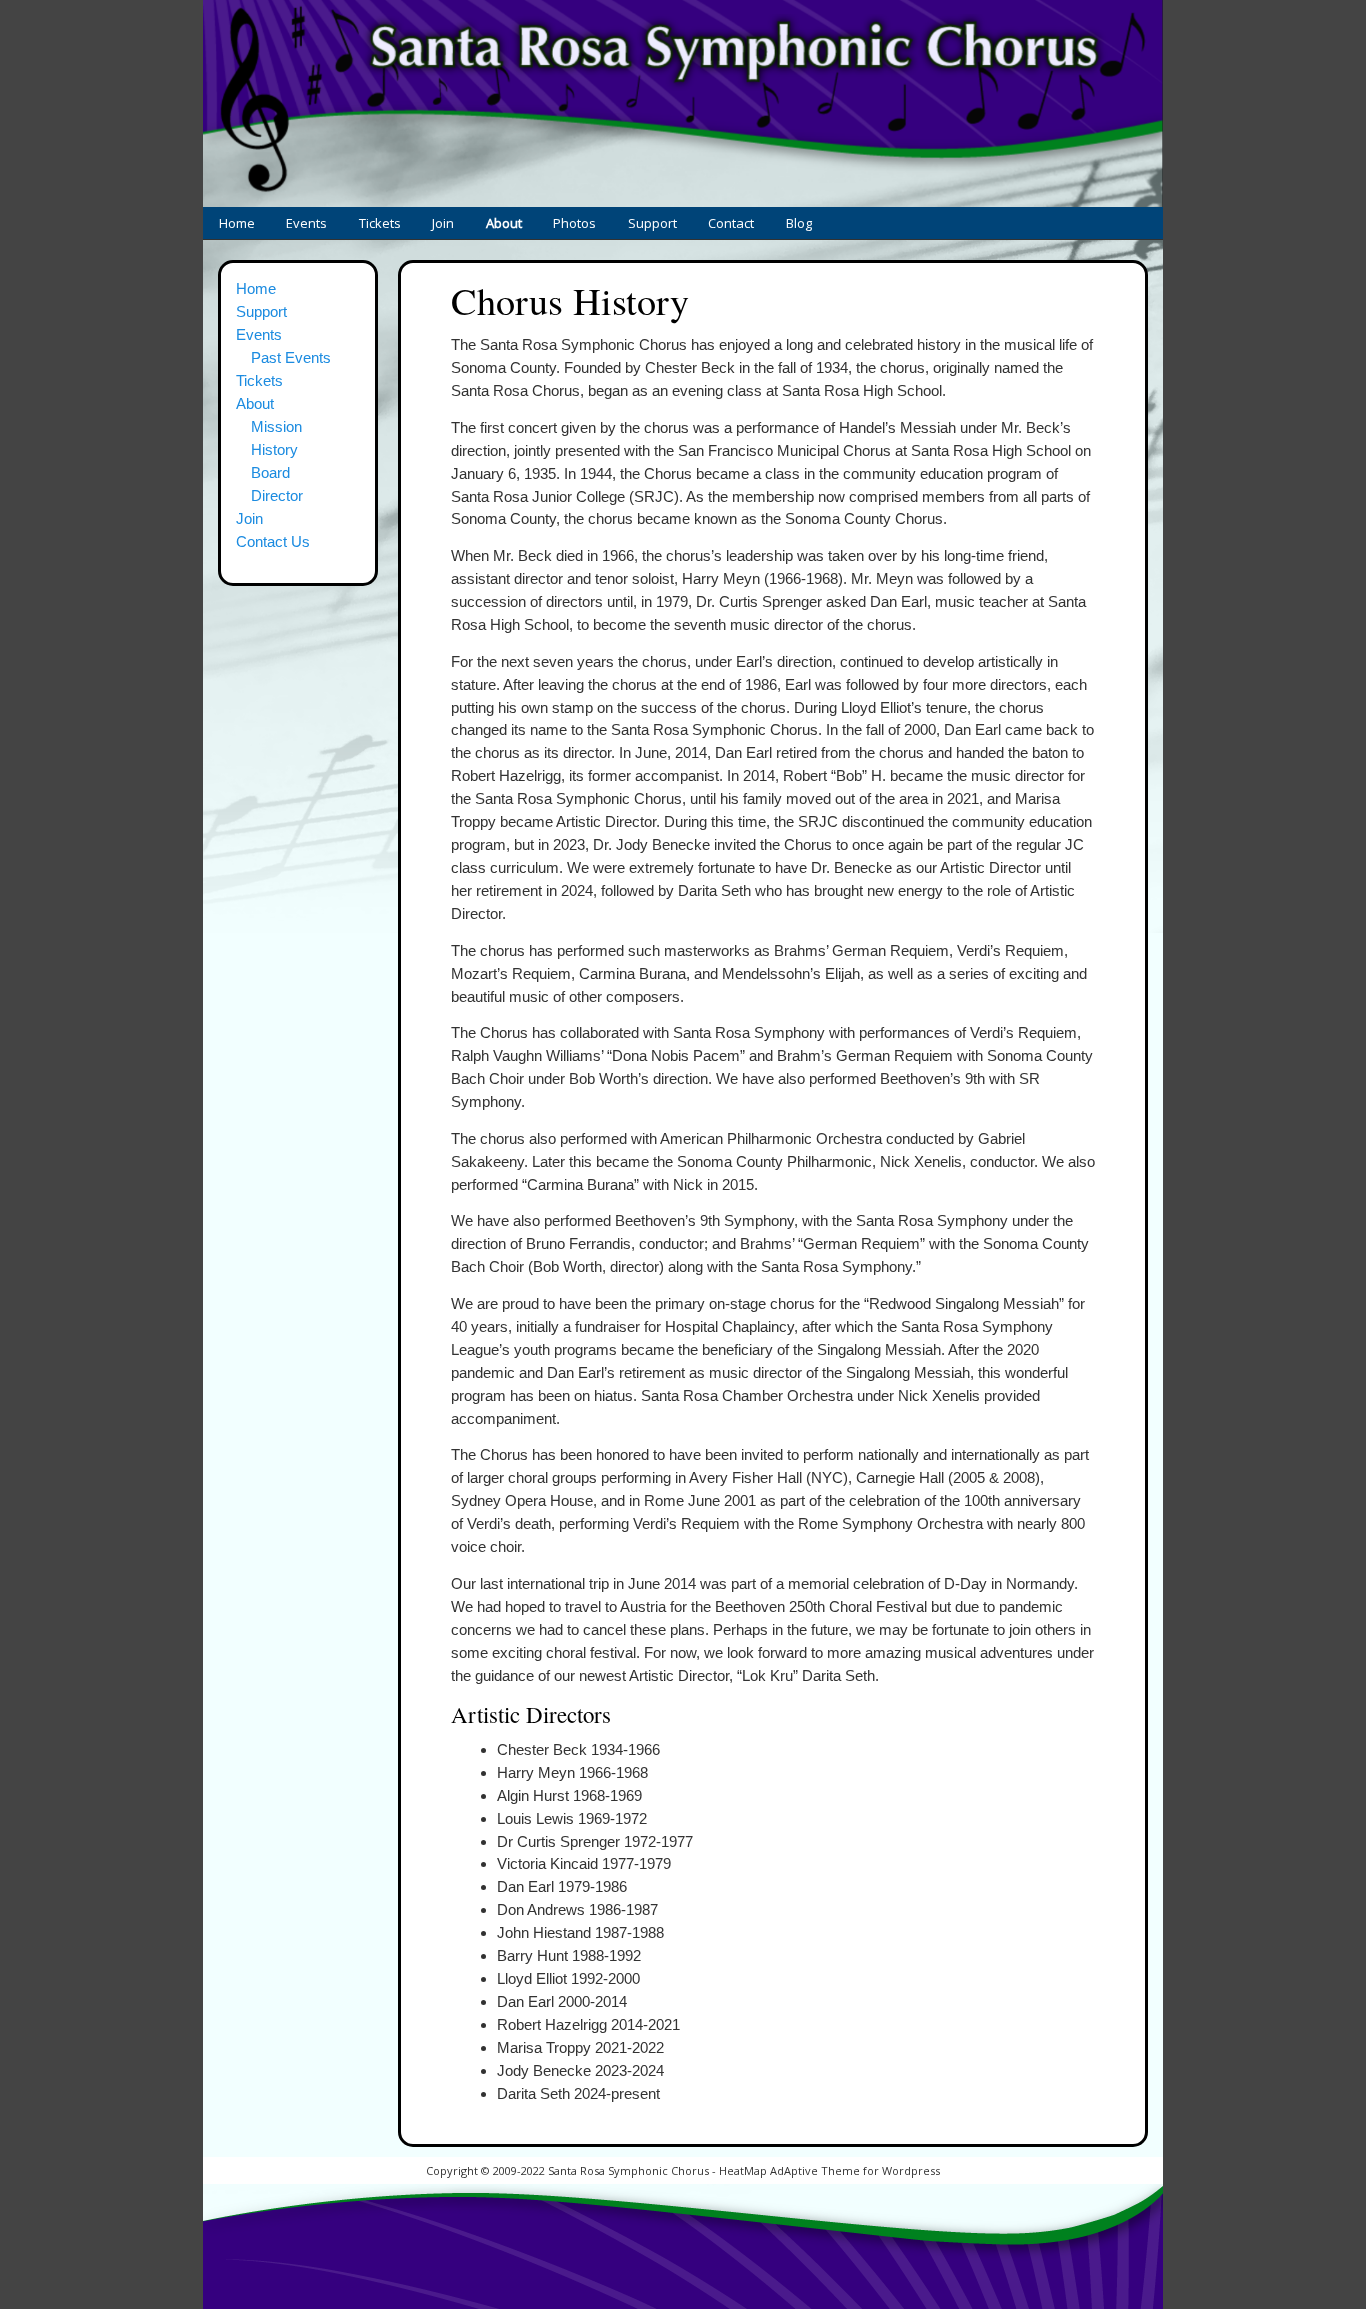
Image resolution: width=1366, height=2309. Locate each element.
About (504, 223)
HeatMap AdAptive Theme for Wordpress (829, 2170)
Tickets (380, 223)
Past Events (291, 357)
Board (270, 472)
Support (652, 223)
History (456, 272)
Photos (574, 223)
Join (443, 223)
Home (237, 223)
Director (277, 495)
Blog (799, 223)
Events (306, 223)
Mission (276, 426)
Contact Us (273, 541)
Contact (731, 223)
